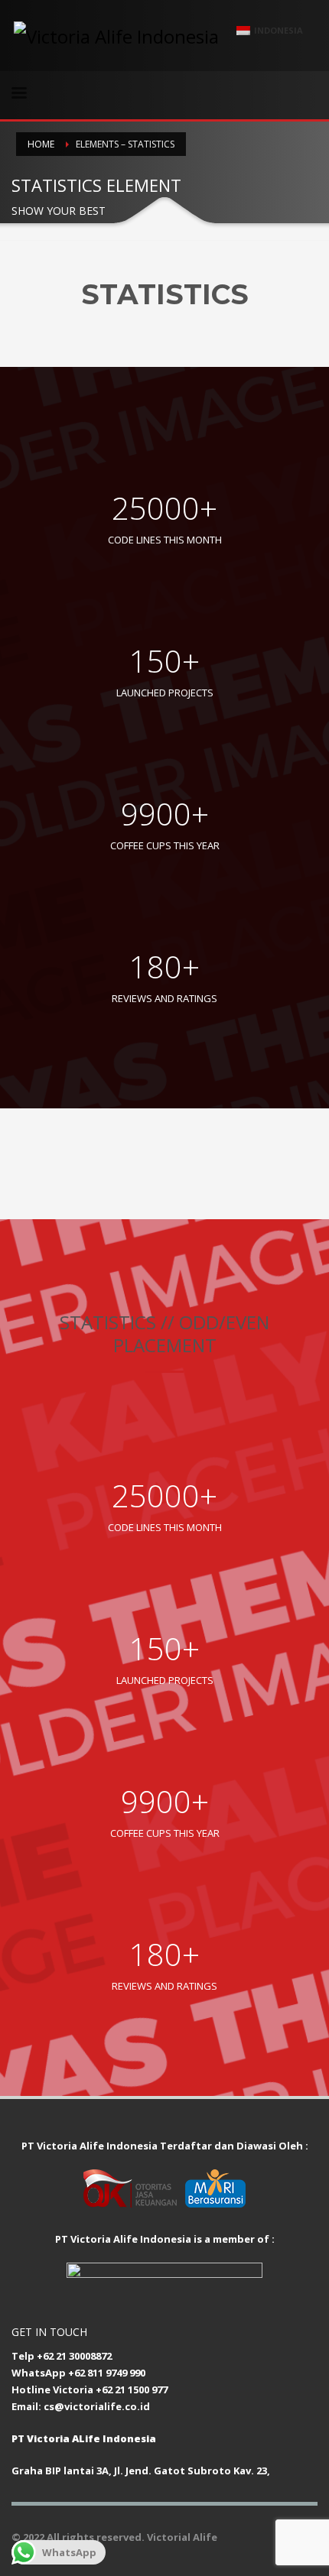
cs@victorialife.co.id (97, 2406)
